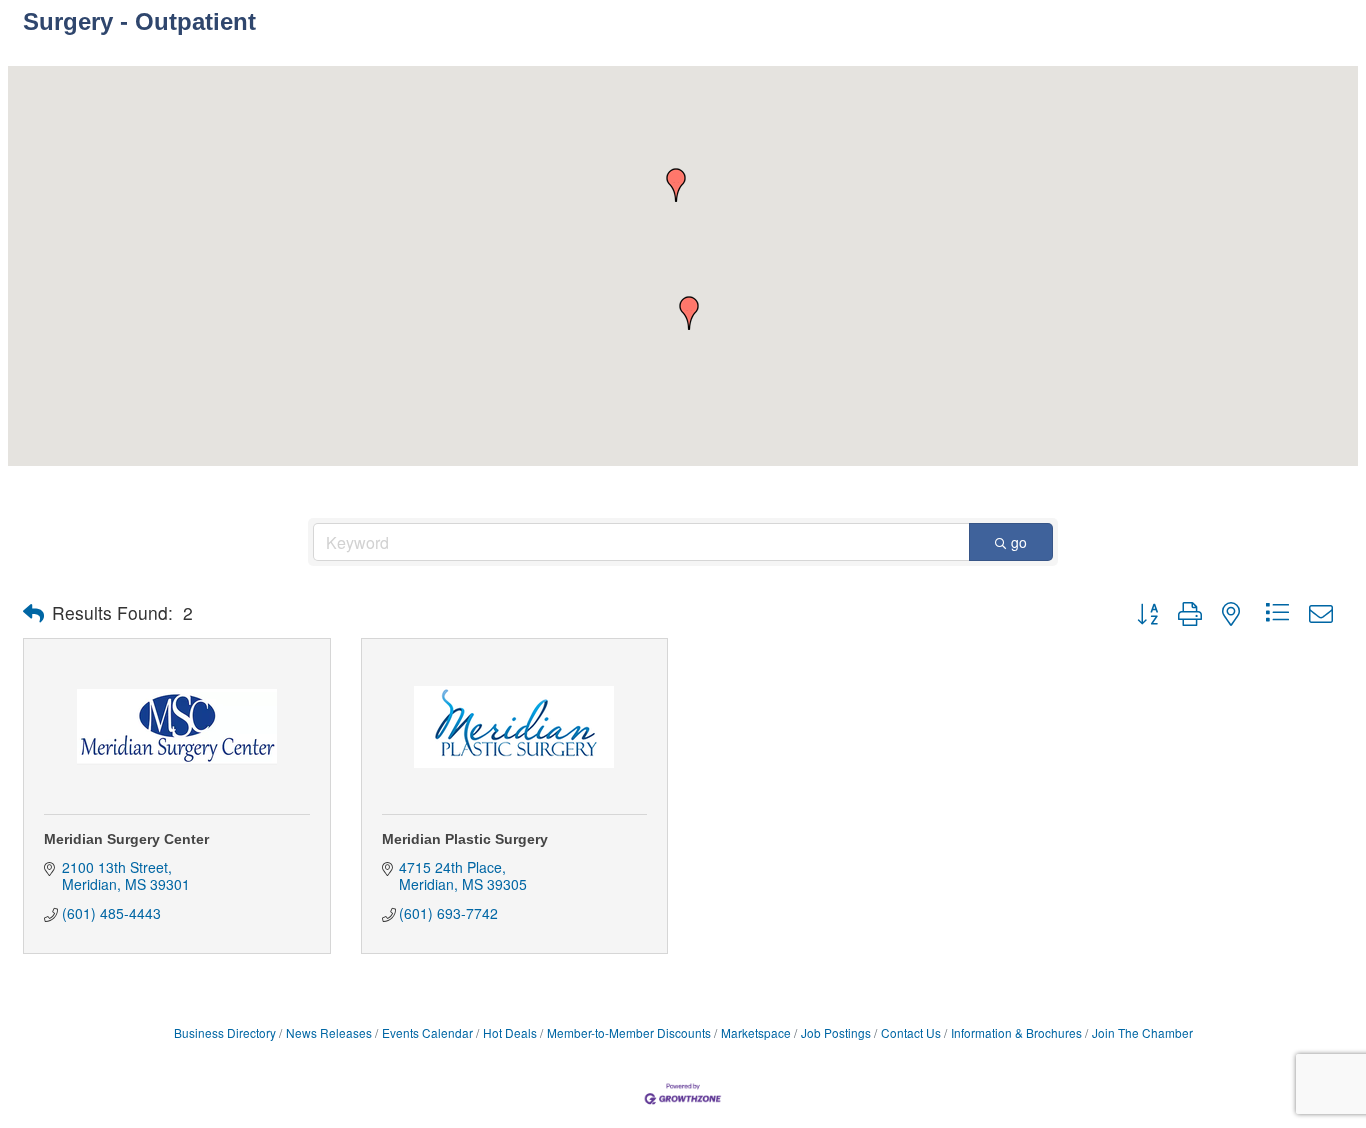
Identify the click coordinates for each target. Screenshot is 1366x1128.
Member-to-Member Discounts (629, 1032)
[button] (689, 313)
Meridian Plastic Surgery (465, 839)
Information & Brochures (1016, 1032)
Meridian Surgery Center (126, 839)
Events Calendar (427, 1032)
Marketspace (756, 1032)
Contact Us (911, 1032)
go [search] (1019, 542)
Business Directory (225, 1032)
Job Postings (836, 1032)
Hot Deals (510, 1032)
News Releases (329, 1032)
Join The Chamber (1142, 1032)
